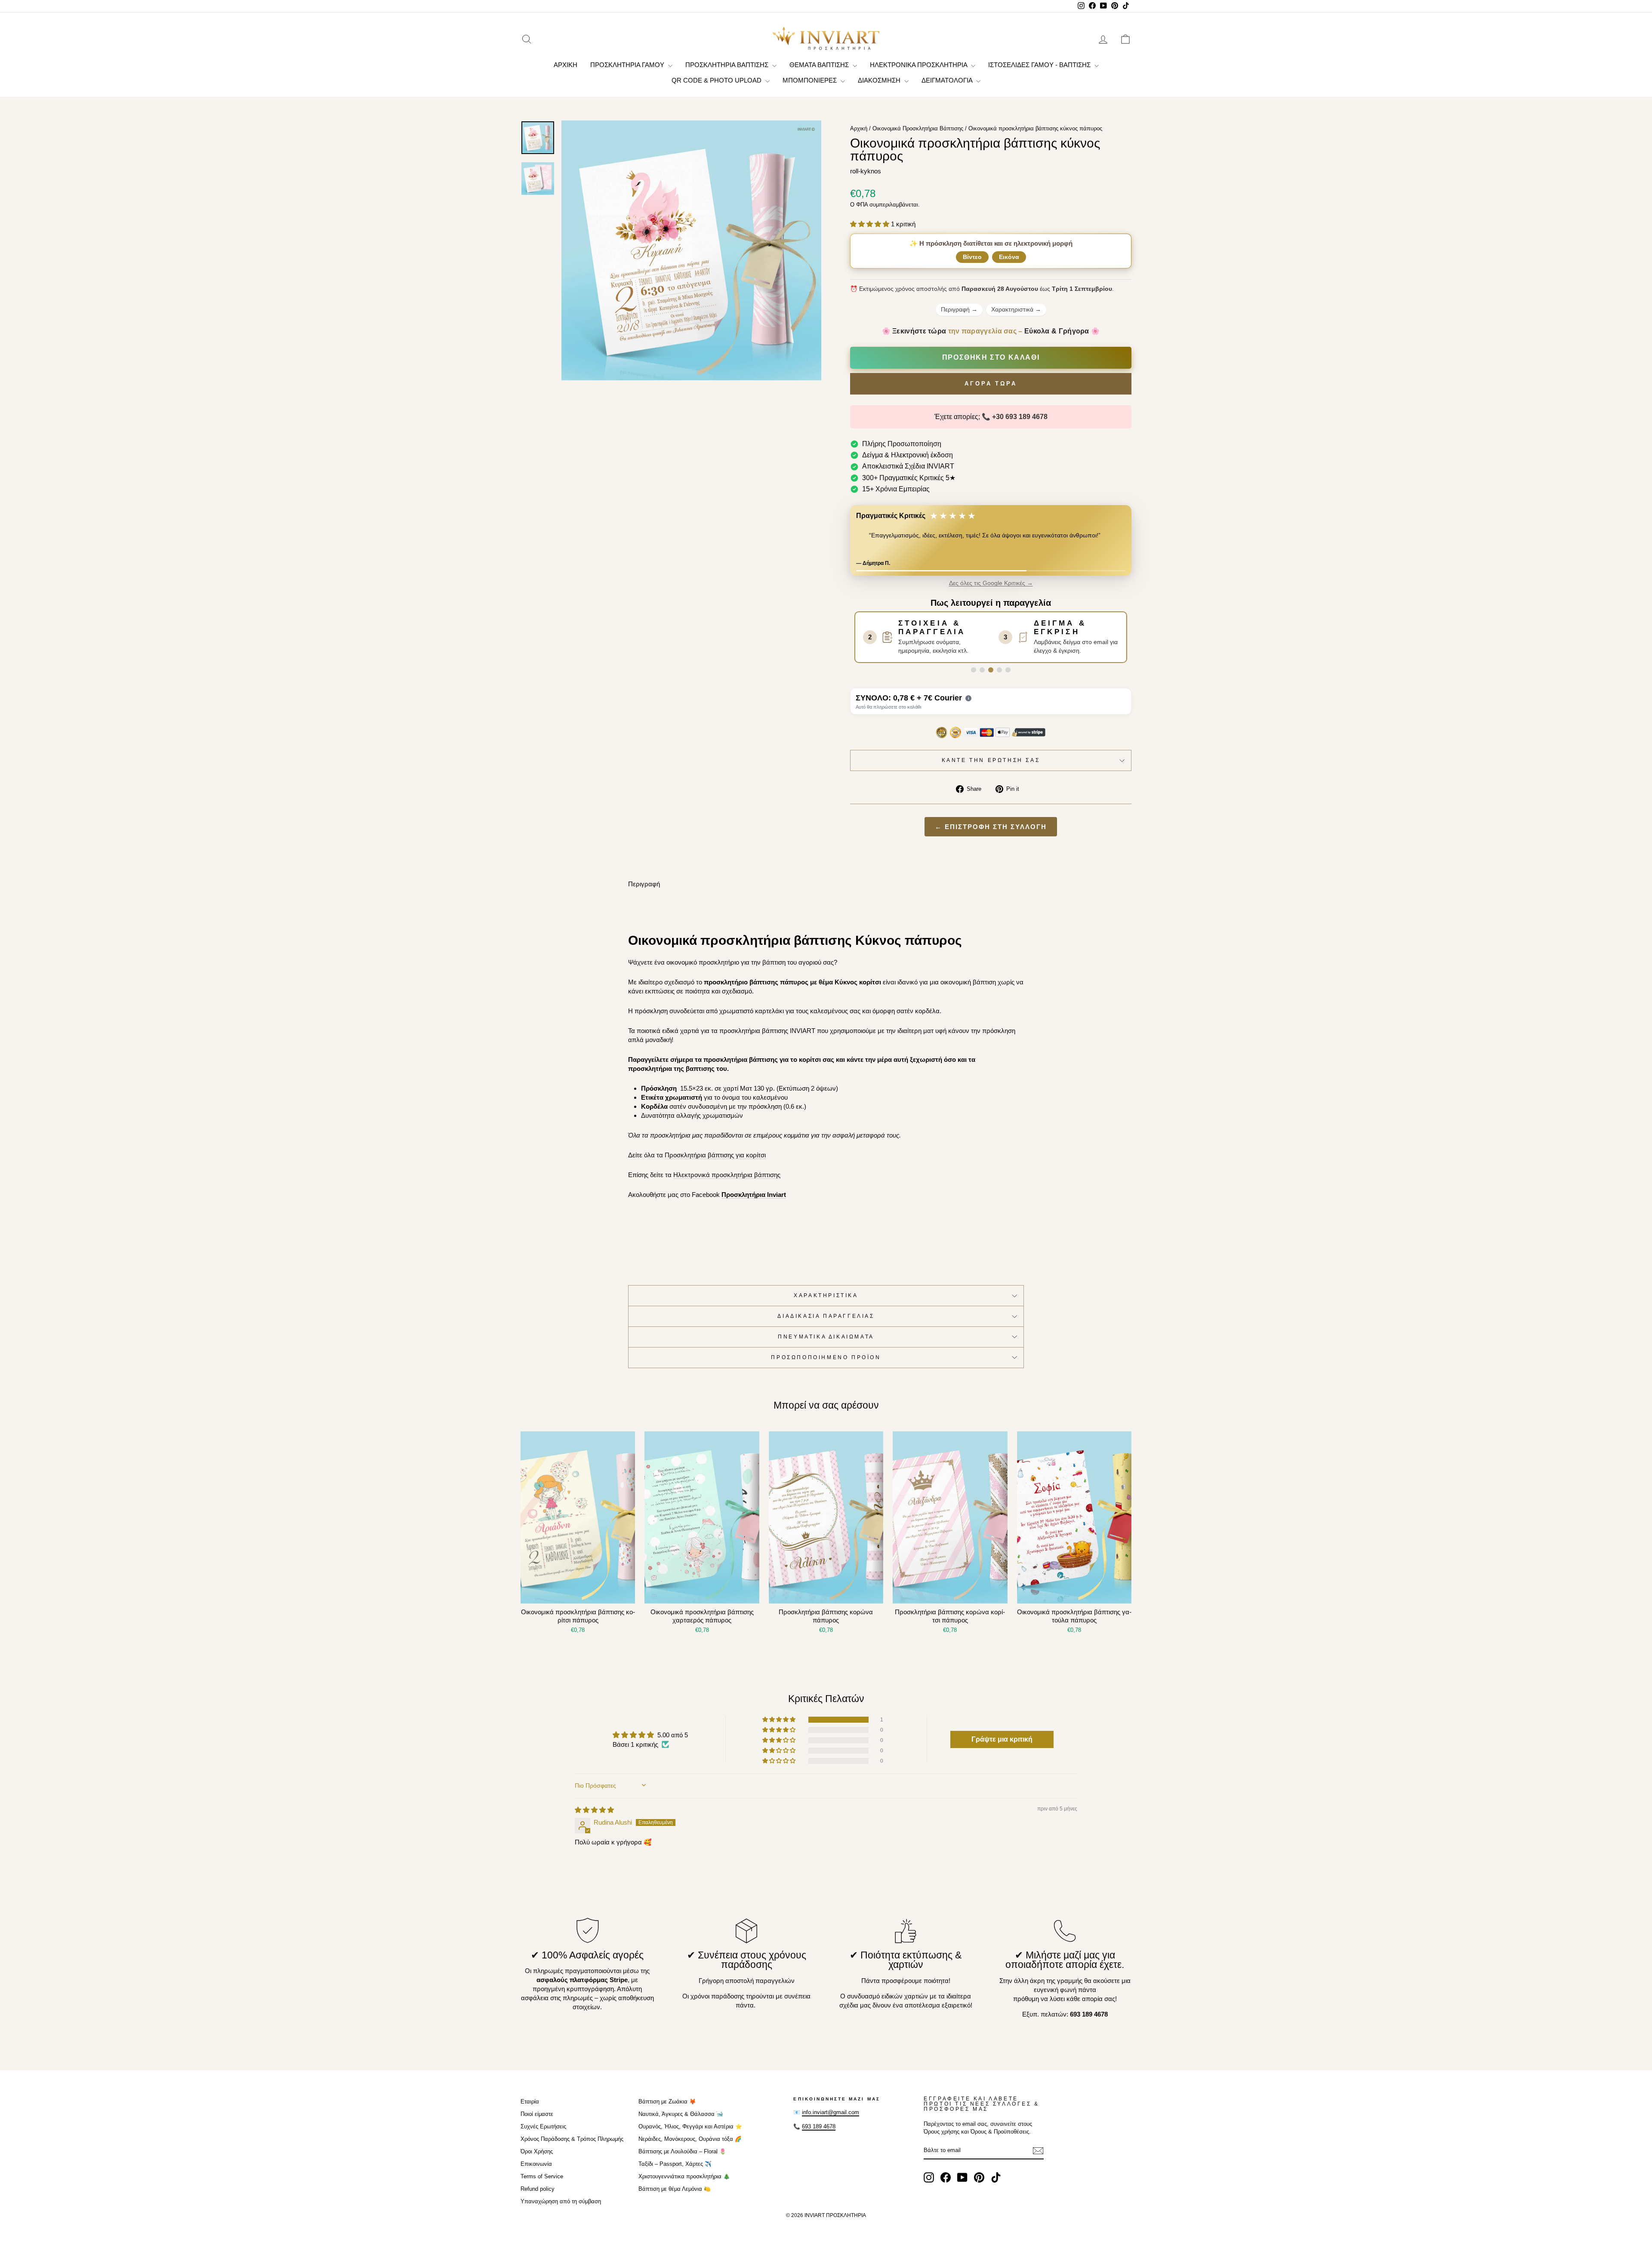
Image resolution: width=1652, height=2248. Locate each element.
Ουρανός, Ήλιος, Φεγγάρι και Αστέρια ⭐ (690, 2134)
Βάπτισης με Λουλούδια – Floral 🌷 (682, 2159)
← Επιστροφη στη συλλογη (991, 834)
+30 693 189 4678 (1020, 417)
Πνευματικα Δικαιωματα (826, 1344)
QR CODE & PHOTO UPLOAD (717, 80)
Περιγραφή (959, 309)
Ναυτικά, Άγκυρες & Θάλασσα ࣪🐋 (681, 2121)
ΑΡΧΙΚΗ (566, 65)
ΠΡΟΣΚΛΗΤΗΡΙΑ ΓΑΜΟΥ (628, 65)
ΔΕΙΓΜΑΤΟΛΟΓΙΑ (948, 80)
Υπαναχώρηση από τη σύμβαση (561, 2209)
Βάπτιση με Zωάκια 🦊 (667, 2109)
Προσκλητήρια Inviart (754, 1202)
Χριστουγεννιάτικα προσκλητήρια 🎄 (684, 2184)
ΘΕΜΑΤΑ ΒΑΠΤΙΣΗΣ (820, 65)
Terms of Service (542, 2184)
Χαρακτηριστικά (1016, 309)
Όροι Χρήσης (537, 2159)
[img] (594, 1817)
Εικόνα (1009, 257)
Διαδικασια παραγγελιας (826, 1323)
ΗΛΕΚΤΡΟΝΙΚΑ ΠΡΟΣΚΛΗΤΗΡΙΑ (919, 65)
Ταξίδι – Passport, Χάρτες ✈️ (675, 2171)
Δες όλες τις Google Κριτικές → (991, 591)
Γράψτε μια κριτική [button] (1002, 1747)
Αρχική (859, 128)
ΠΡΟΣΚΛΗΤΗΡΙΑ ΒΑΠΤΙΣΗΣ (728, 65)
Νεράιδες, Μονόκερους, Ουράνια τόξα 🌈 (690, 2146)
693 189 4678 (819, 2134)
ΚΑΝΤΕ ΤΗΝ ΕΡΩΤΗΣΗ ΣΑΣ (991, 768)
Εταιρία (530, 2109)
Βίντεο (972, 257)
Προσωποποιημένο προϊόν (826, 1365)
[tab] (974, 677)
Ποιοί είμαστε (537, 2121)
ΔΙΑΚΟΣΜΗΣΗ (880, 80)
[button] (871, 224)
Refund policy (538, 2196)
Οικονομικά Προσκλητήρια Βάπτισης (918, 128)
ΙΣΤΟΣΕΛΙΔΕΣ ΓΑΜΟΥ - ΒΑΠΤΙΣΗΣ (1040, 65)
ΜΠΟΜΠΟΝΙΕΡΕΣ (811, 80)
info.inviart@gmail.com (831, 2120)
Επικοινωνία (536, 2171)
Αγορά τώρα (991, 384)
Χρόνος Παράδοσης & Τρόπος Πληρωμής (572, 2146)
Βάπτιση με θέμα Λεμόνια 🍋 (675, 2196)
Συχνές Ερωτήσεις (543, 2134)
